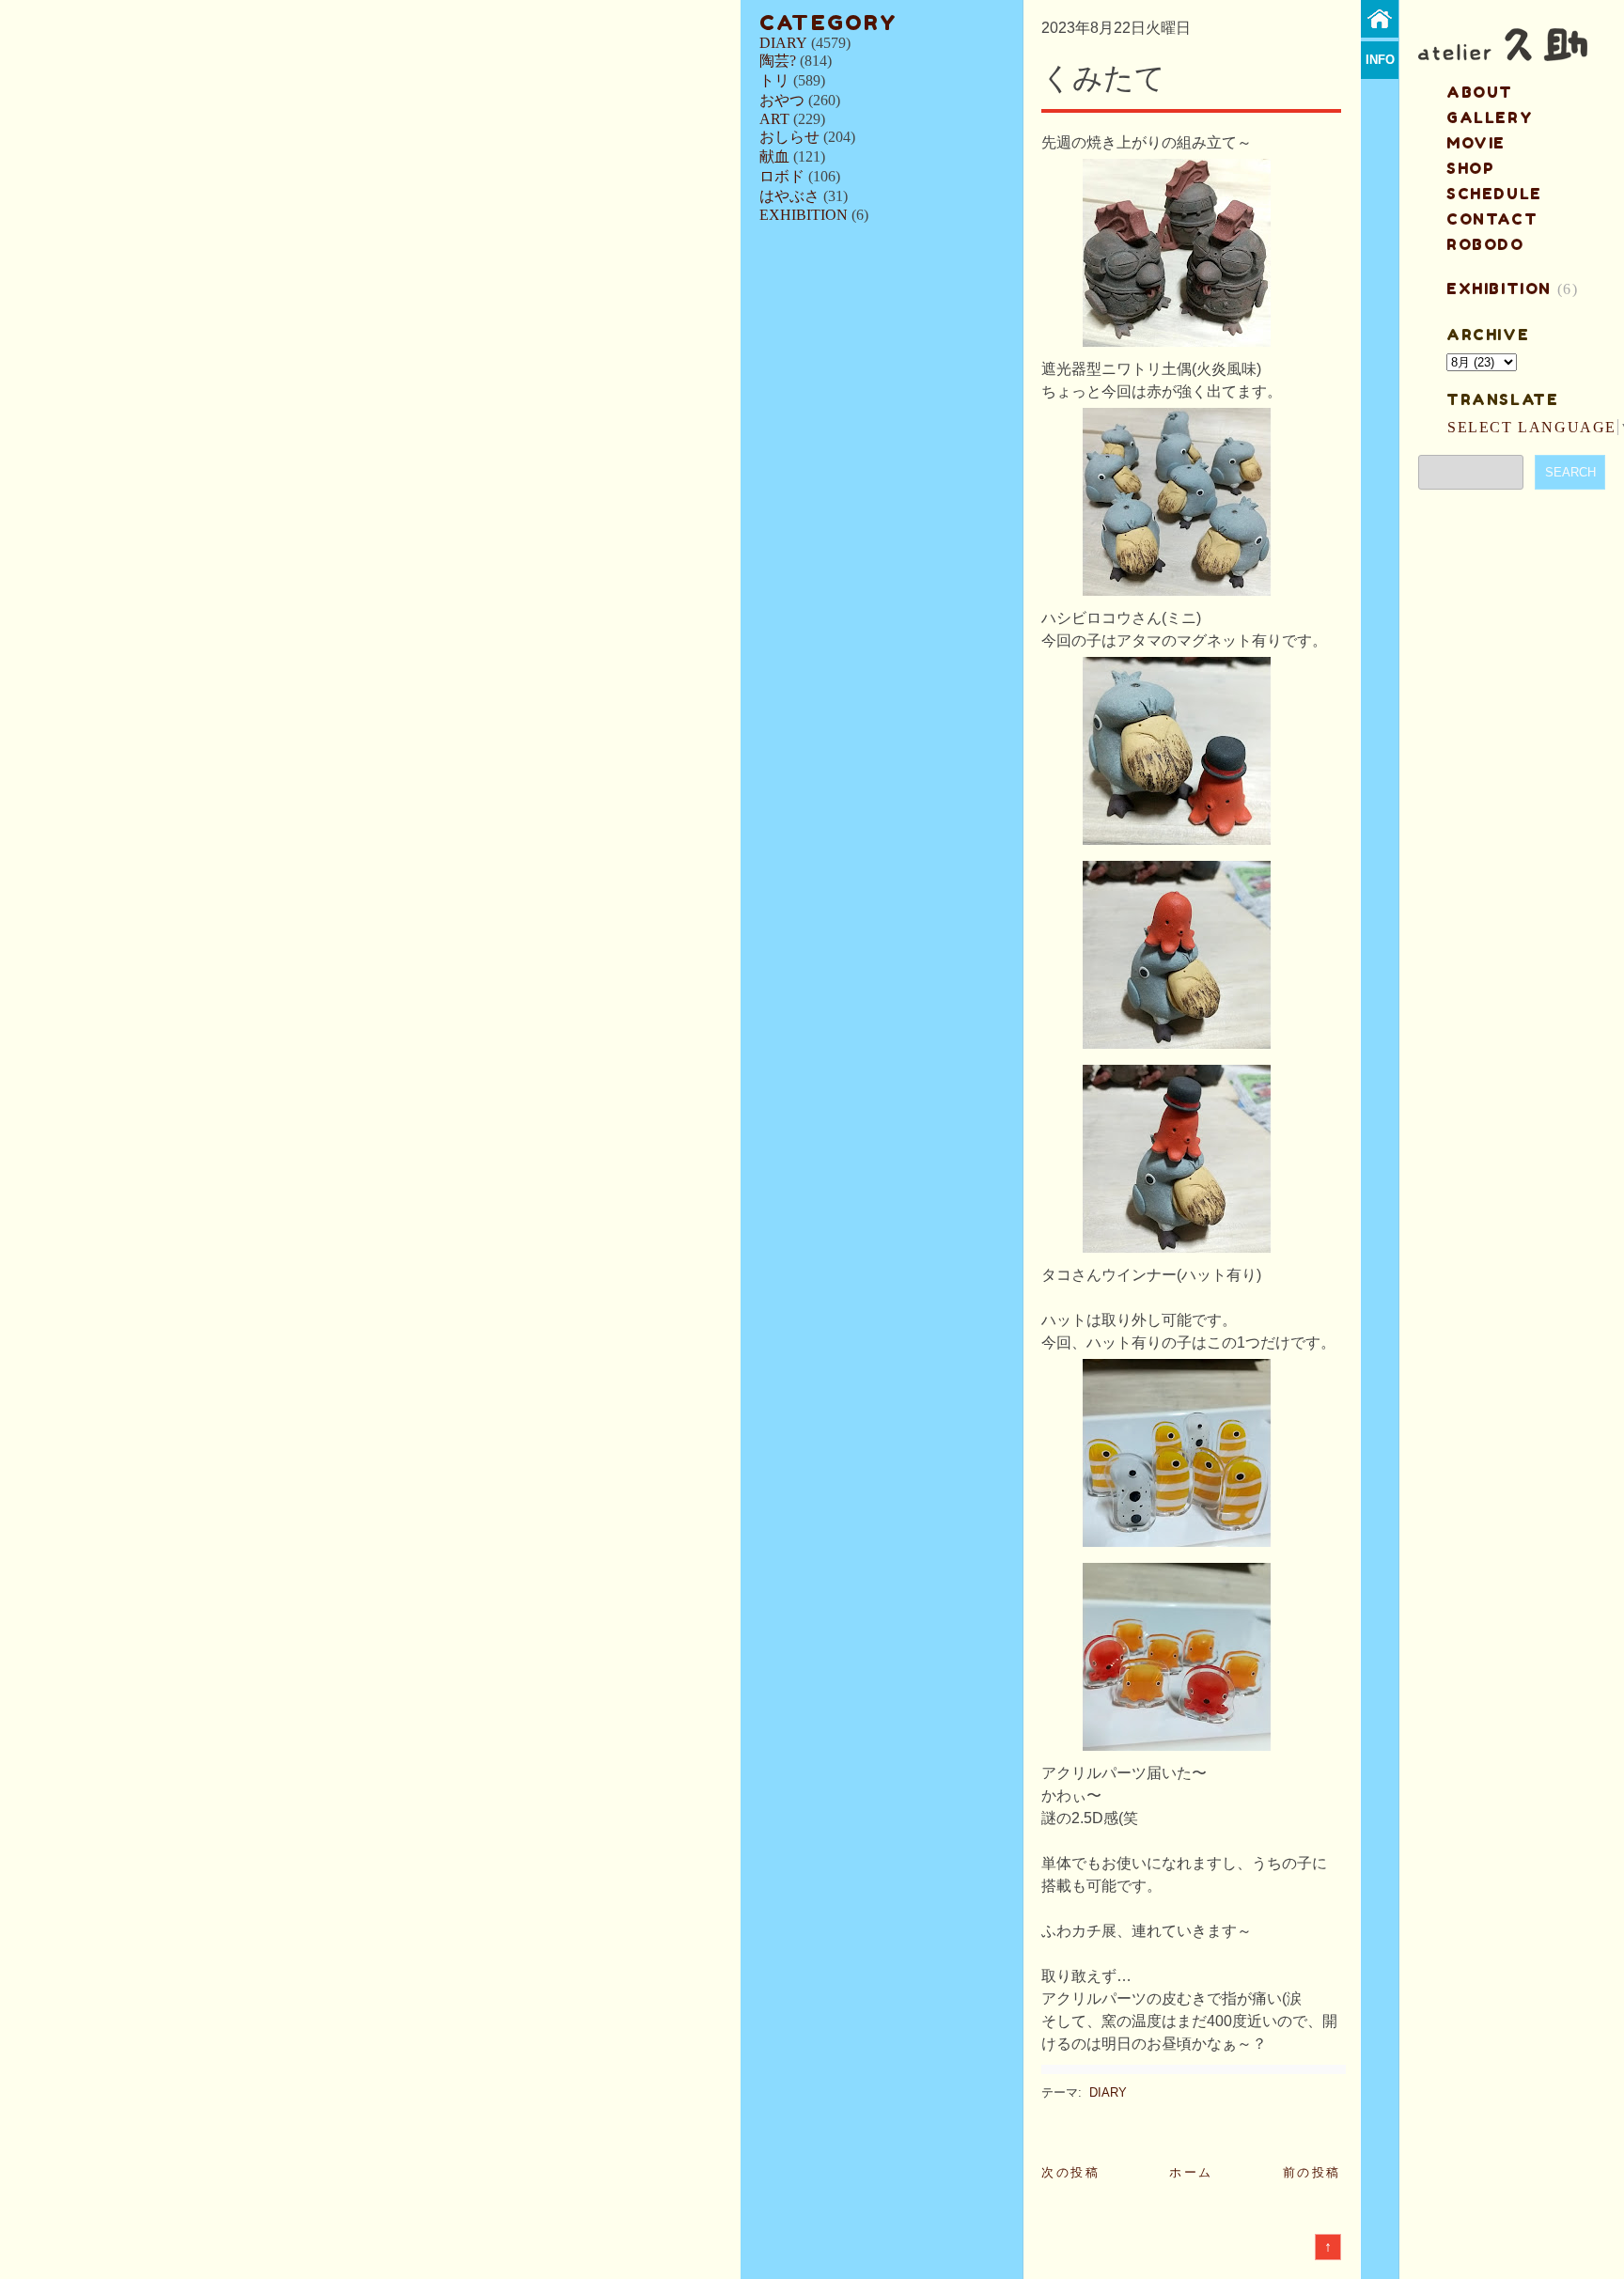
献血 (774, 156)
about (1480, 92)
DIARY (783, 43)
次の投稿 (1070, 2172)
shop (1470, 168)
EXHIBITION (804, 215)
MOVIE (1476, 143)
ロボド (782, 176)
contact (1492, 219)
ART (774, 119)
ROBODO (1485, 244)
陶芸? (778, 61)
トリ (774, 80)
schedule (1494, 194)
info (1380, 60)
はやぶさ (789, 196)
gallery (1490, 117)
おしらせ (789, 137)
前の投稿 (1312, 2172)
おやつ (782, 100)
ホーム (1191, 2172)
